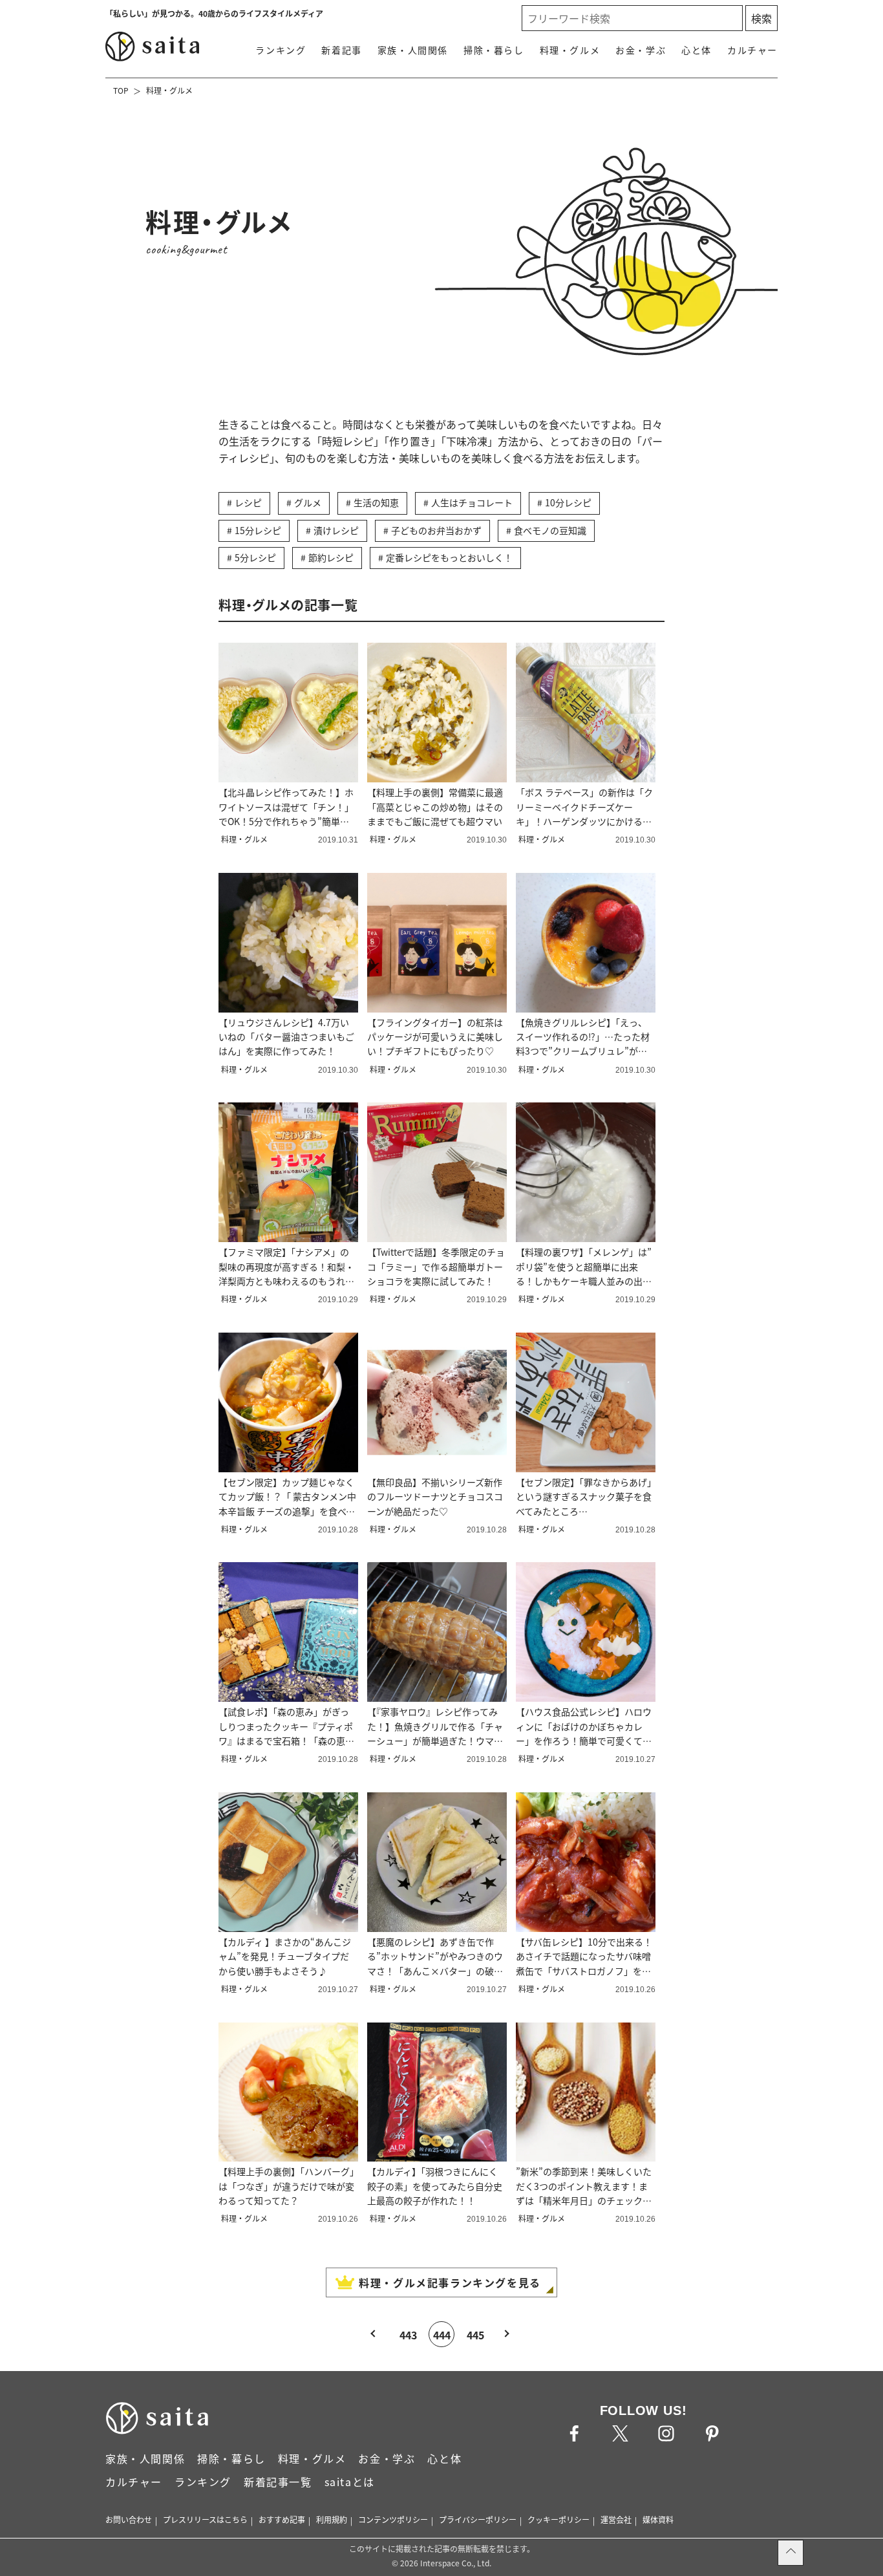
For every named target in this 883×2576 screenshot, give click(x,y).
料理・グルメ (570, 50)
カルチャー (752, 50)
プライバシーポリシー (478, 2519)
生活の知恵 (376, 502)
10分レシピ (568, 502)
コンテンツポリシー (393, 2519)
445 (475, 2335)
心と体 (697, 50)
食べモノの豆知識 (550, 530)
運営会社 (616, 2519)
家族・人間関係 (413, 50)
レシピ (248, 502)
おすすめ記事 (282, 2519)
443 (408, 2335)
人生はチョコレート (472, 502)
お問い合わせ (129, 2519)
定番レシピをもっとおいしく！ (449, 557)
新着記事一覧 (278, 2482)
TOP (121, 90)
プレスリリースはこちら (205, 2519)
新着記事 (341, 50)
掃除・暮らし (494, 50)
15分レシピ (258, 530)
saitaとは (350, 2482)
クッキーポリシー (559, 2519)
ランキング (281, 50)
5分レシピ (255, 557)
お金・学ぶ (641, 50)
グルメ (308, 502)
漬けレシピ (336, 530)
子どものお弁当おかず (436, 530)
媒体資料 (658, 2519)
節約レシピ (331, 557)
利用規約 (332, 2519)
